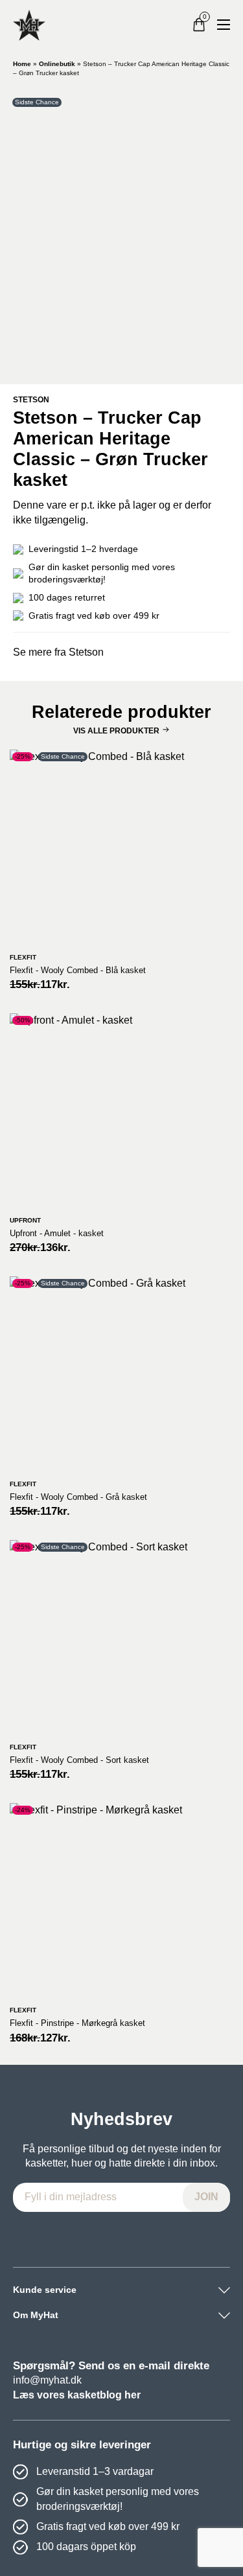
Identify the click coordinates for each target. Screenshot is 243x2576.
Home (22, 64)
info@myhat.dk (47, 2380)
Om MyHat (36, 2315)
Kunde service (45, 2290)
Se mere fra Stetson (58, 652)
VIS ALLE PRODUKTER (116, 731)
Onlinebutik (57, 64)
